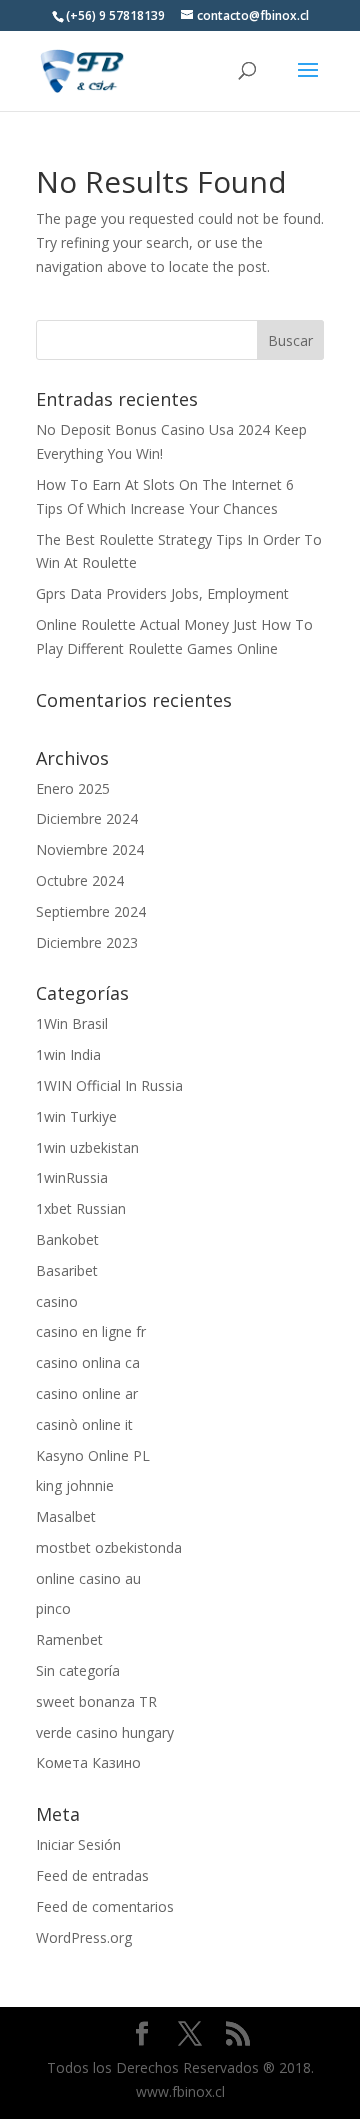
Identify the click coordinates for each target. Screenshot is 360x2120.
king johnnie (75, 1485)
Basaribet (67, 1270)
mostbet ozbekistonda (109, 1547)
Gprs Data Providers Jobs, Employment (162, 593)
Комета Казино (88, 1762)
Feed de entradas (92, 1875)
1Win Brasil (72, 1023)
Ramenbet (69, 1639)
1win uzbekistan (87, 1147)
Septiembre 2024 (91, 911)
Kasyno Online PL (93, 1455)
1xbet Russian (81, 1208)
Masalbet (66, 1516)
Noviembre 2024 (90, 849)
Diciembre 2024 (87, 818)
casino (57, 1301)
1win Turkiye (76, 1116)
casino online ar (87, 1393)
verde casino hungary (105, 1732)
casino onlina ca (88, 1362)
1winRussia (72, 1177)
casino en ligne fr (91, 1331)
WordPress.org (84, 1937)
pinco (53, 1608)
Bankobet (67, 1239)
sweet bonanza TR (96, 1701)
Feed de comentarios (105, 1906)
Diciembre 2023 (87, 942)
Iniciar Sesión (78, 1844)
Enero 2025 (73, 788)
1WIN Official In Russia (109, 1085)
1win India (68, 1054)
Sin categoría (78, 1670)
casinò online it (84, 1424)
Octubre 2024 (80, 880)
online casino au (88, 1578)
